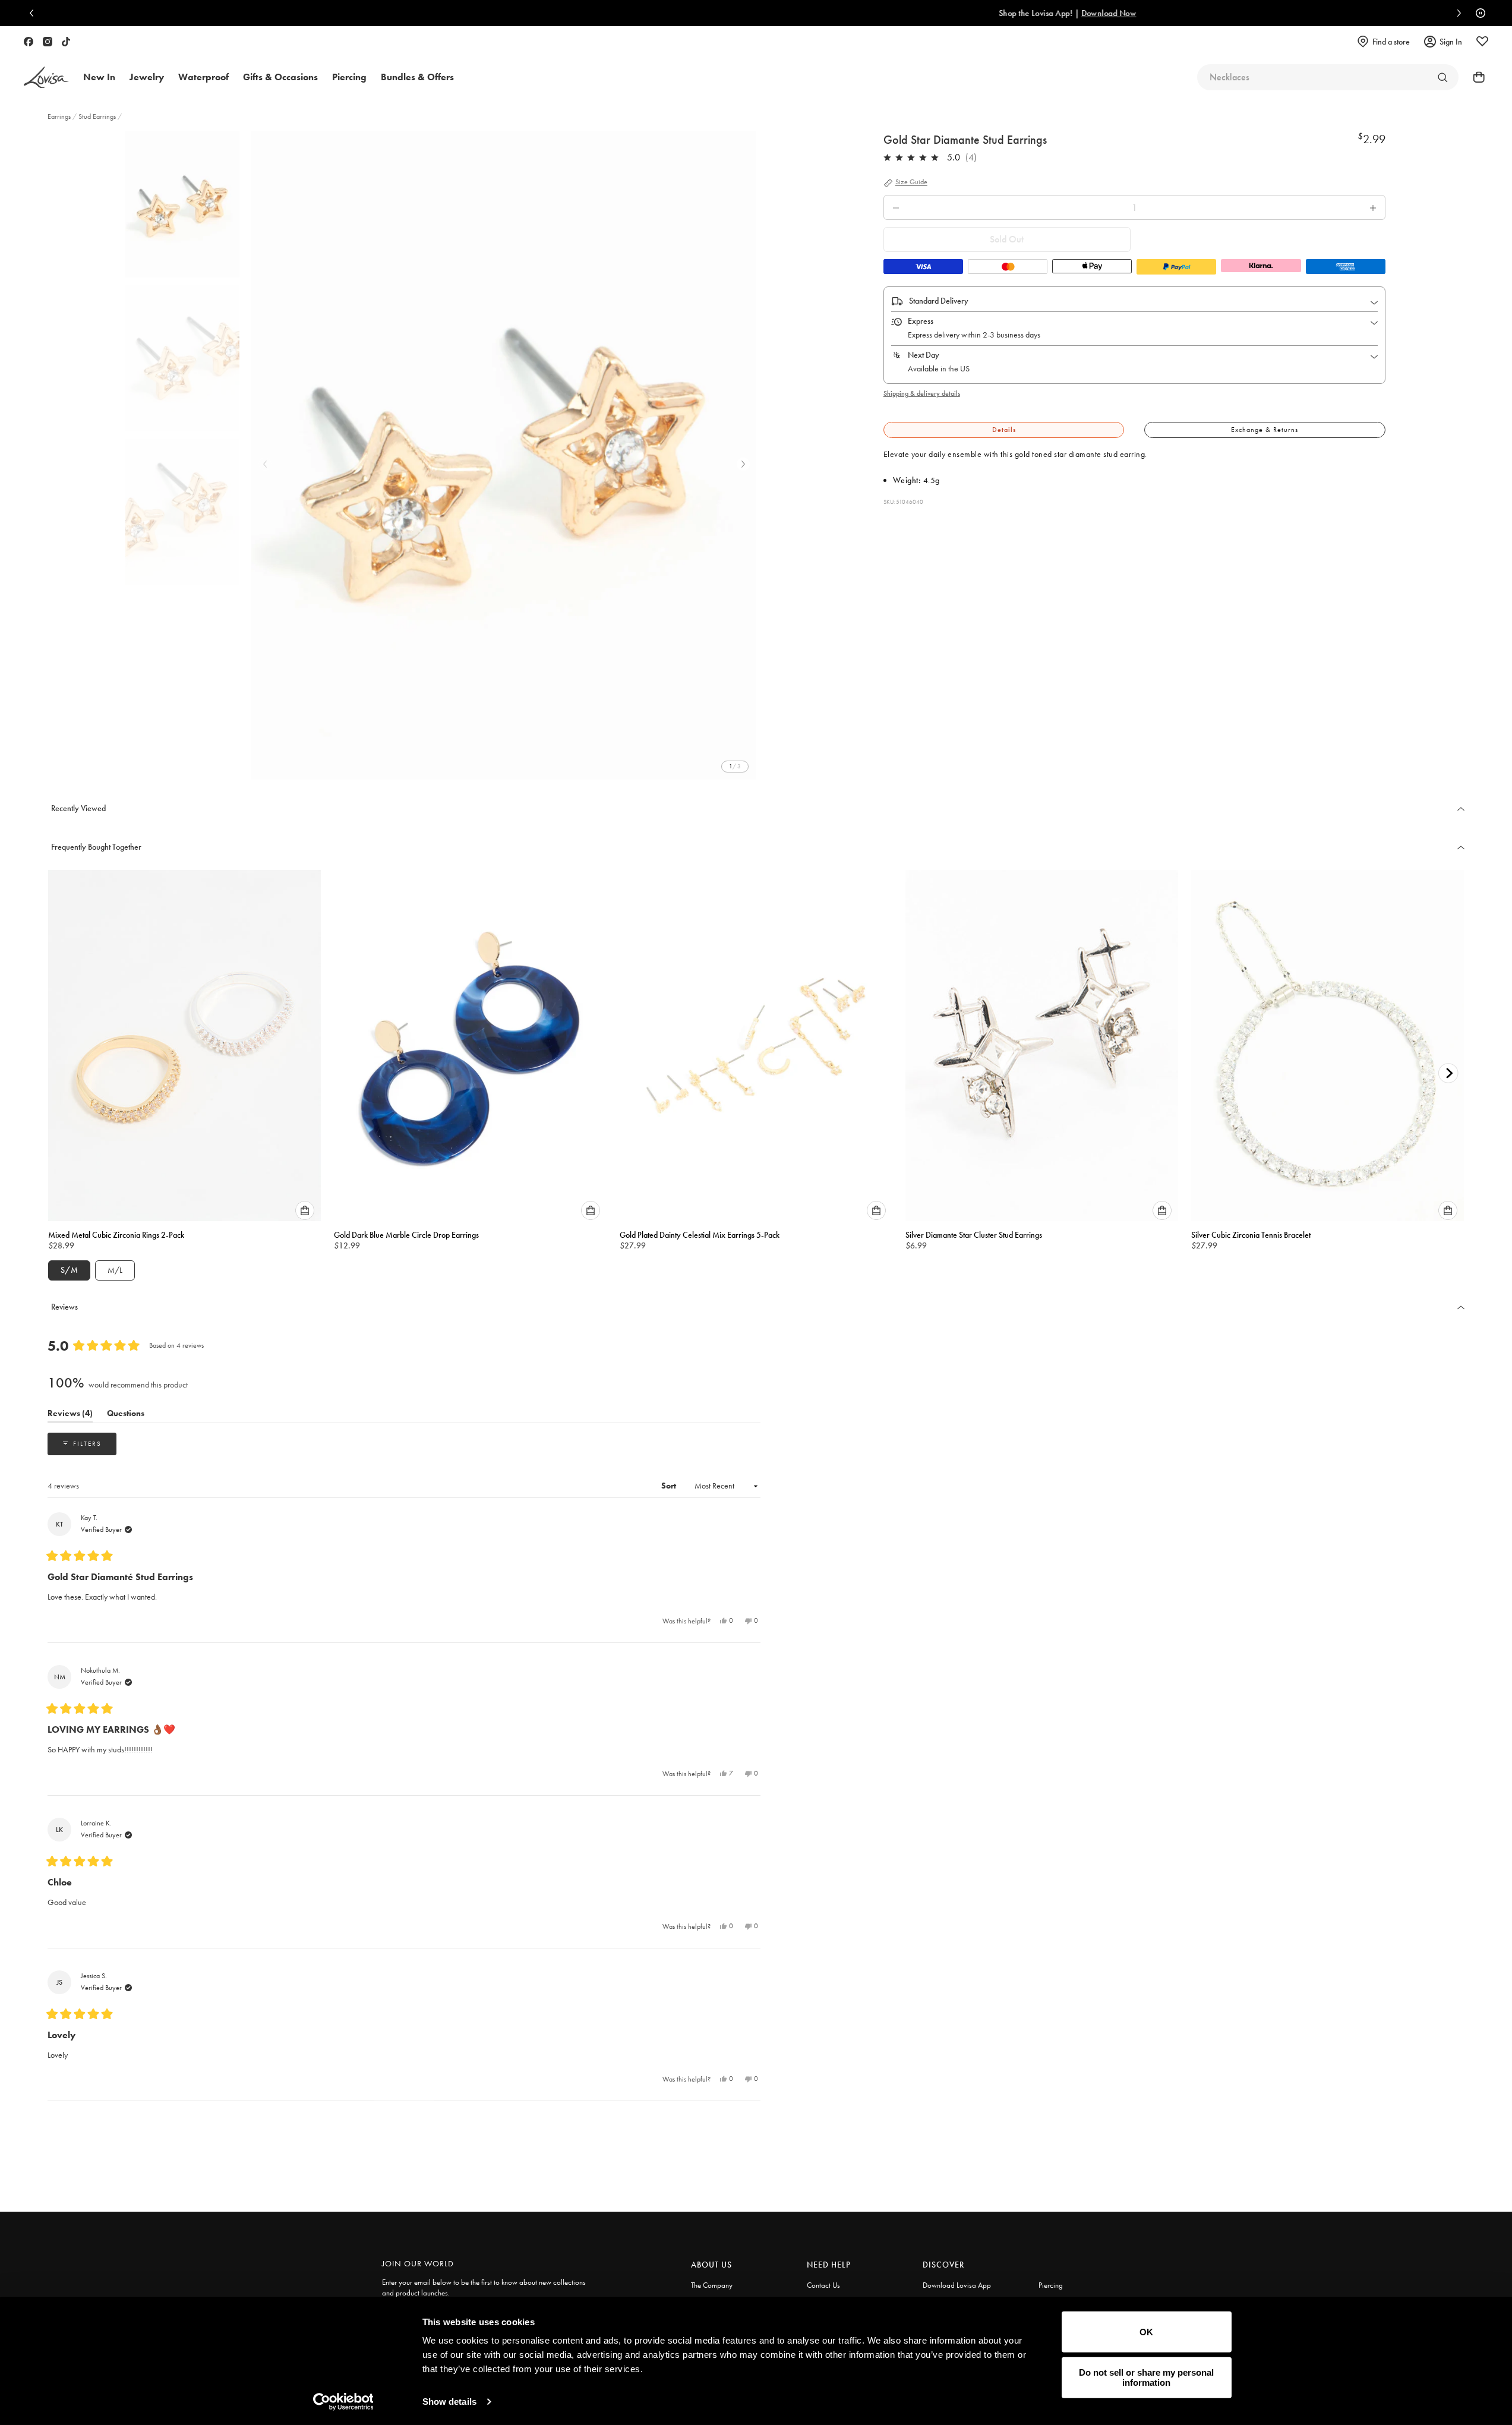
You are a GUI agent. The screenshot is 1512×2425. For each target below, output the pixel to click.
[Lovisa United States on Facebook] (29, 42)
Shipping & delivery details (922, 393)
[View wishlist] (1482, 42)
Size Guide (911, 182)
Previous (265, 464)
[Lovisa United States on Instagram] (48, 42)
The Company (712, 2285)
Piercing (1051, 2285)
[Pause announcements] (1478, 13)
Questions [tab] (126, 1415)
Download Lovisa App (957, 2285)
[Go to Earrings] (1442, 77)
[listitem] (504, 455)
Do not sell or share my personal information (1146, 2377)
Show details (449, 2402)
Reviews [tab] (70, 1415)
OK (1146, 2332)
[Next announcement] (1456, 13)
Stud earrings (97, 116)
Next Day (924, 355)
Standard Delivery (939, 301)
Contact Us (823, 2285)
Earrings (60, 116)
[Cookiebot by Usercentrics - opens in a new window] (343, 2402)
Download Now (798, 13)
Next (743, 464)
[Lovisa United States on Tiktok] (66, 42)
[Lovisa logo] (46, 78)
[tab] (1004, 430)
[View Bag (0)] (1475, 77)
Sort (670, 1486)
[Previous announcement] (34, 13)
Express (921, 321)
